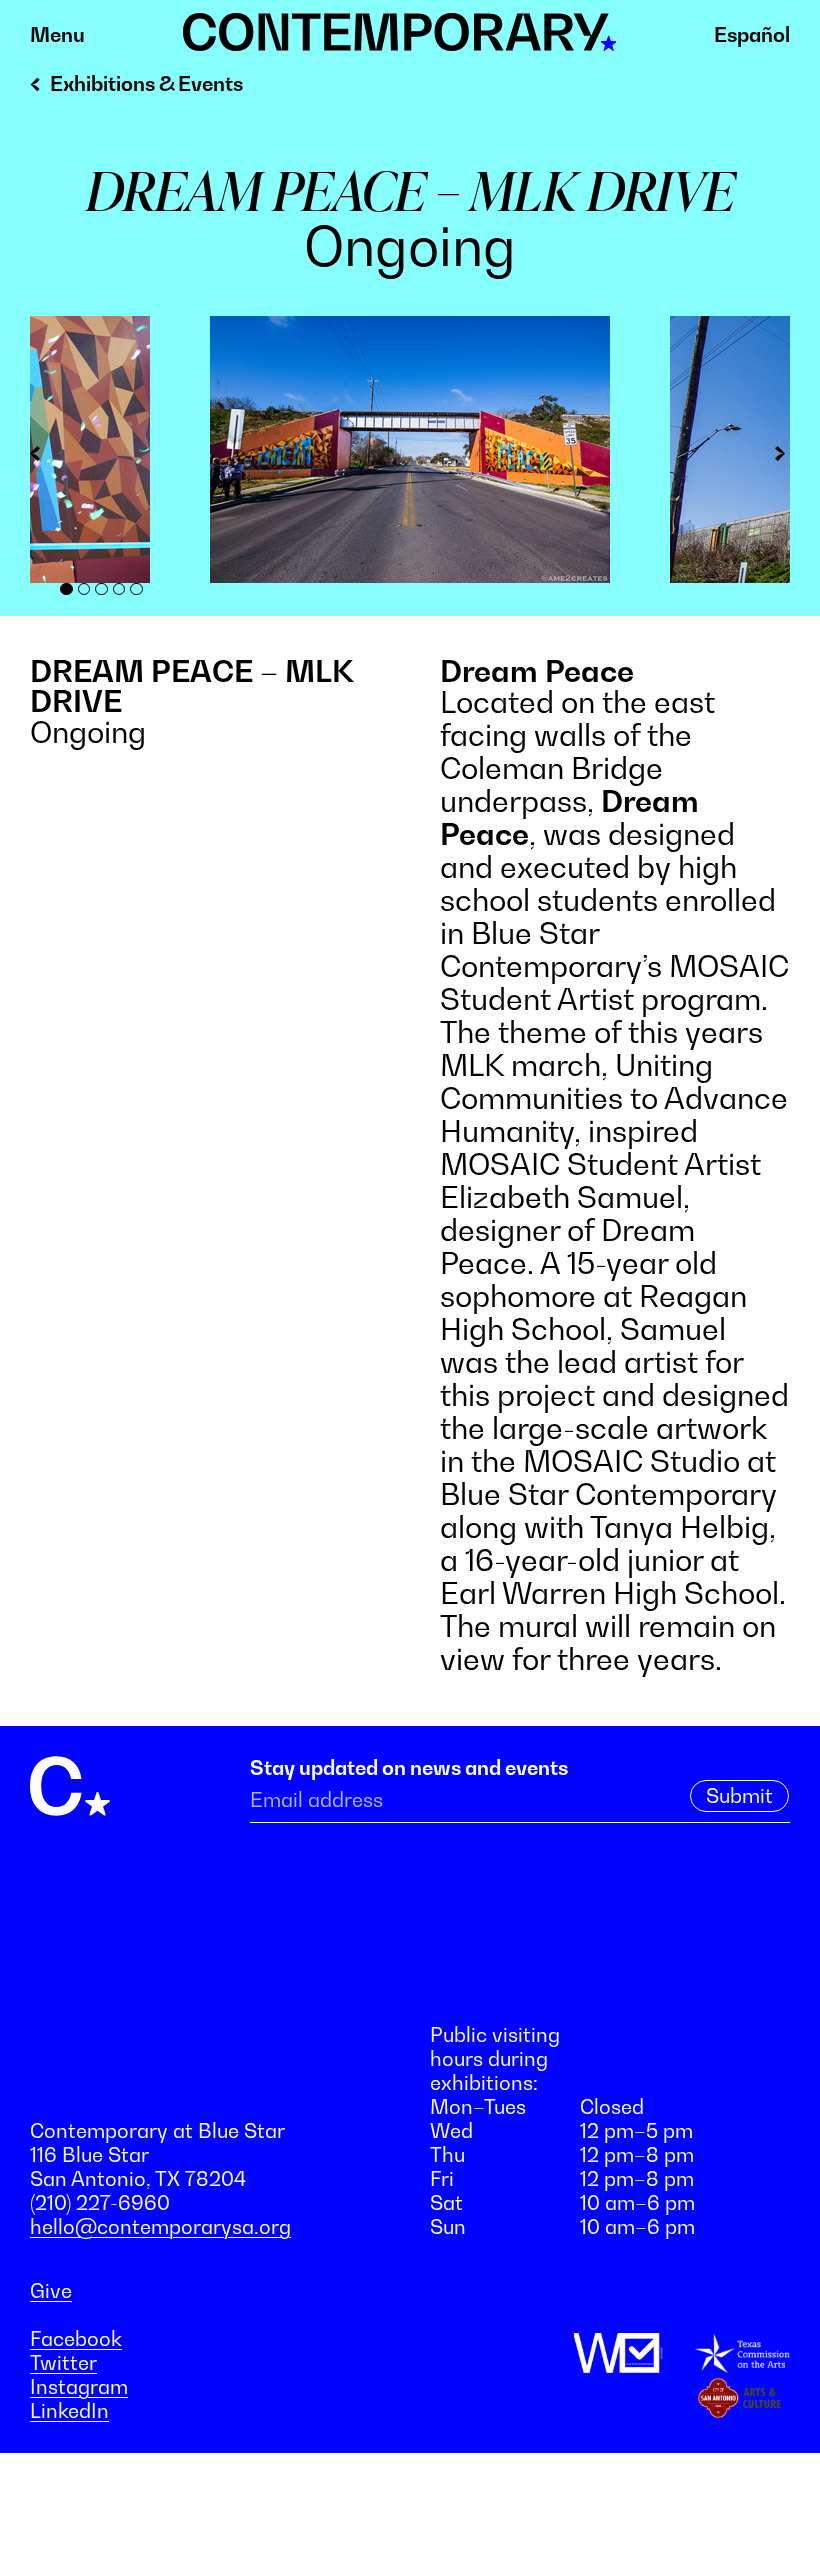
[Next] (775, 456)
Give (51, 2291)
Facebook (76, 2339)
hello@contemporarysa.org (160, 2227)
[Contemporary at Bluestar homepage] (400, 40)
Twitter (63, 2363)
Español (752, 35)
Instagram (79, 2387)
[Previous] (45, 456)
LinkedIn (69, 2411)
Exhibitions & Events (146, 84)
